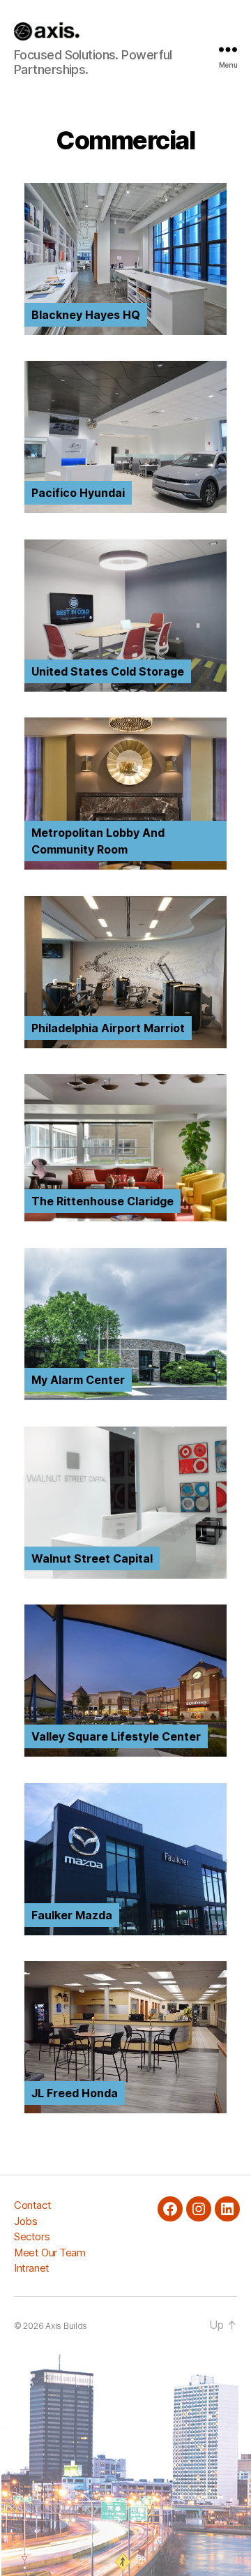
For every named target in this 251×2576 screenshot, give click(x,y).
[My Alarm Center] (125, 1396)
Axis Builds (66, 2326)
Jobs (25, 2221)
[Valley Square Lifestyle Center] (125, 1753)
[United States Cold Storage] (125, 688)
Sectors (32, 2236)
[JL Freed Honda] (125, 2109)
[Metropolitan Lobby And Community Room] (125, 866)
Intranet (32, 2268)
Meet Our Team (50, 2253)
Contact (32, 2205)
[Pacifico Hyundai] (125, 509)
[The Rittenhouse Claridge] (125, 1218)
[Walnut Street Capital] (125, 1575)
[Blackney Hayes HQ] (125, 331)
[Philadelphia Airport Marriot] (125, 1044)
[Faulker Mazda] (125, 1931)
